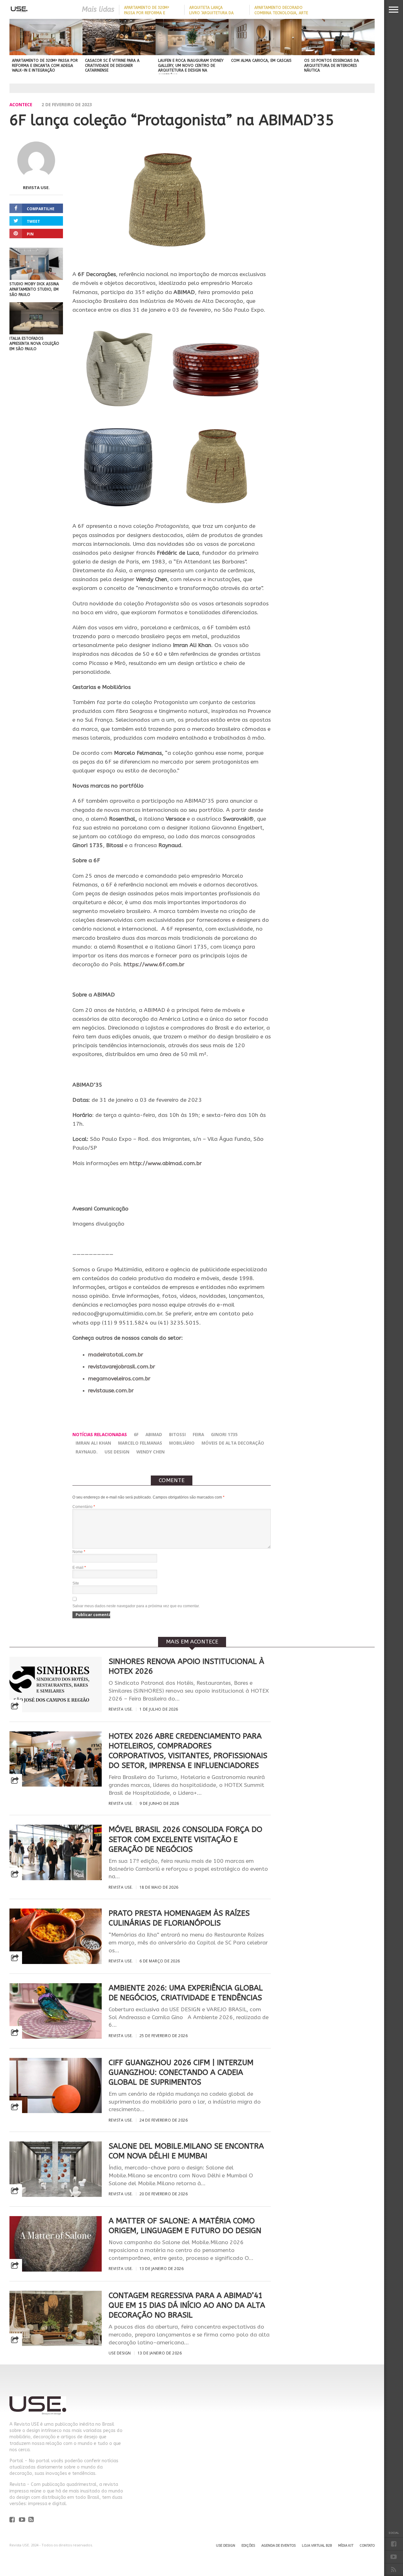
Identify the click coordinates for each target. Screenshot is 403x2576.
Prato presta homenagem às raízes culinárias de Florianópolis (179, 1918)
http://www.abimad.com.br (166, 1163)
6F (136, 1434)
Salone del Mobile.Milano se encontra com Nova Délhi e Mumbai (186, 2151)
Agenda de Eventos (278, 2546)
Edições (248, 2546)
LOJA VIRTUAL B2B (317, 2546)
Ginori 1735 (224, 1434)
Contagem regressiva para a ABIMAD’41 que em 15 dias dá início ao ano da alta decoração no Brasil (187, 2305)
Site (76, 1583)
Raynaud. (87, 1452)
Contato (367, 2546)
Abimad (154, 1434)
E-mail (79, 1568)
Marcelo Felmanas (140, 1443)
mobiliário (182, 1443)
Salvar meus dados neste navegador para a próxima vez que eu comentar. (136, 1606)
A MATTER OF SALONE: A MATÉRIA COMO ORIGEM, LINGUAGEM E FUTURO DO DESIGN (185, 2226)
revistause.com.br (111, 1391)
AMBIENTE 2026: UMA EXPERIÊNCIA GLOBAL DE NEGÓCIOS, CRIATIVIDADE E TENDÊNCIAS (186, 1993)
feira (198, 1434)
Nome (79, 1552)
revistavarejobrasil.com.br (122, 1367)
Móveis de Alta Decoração (233, 1443)
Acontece (21, 104)
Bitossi (177, 1434)
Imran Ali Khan (93, 1443)
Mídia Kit (346, 2546)
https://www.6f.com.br (154, 965)
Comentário (84, 1507)
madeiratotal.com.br (116, 1355)
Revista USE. (36, 188)
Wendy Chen (150, 1452)
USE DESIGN (117, 1452)
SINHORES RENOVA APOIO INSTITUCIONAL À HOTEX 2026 (186, 1666)
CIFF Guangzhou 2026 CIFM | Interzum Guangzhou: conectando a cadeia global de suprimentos (181, 2072)
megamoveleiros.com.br (119, 1379)
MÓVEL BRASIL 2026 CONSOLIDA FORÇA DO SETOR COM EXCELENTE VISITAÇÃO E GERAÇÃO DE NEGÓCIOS (185, 1839)
